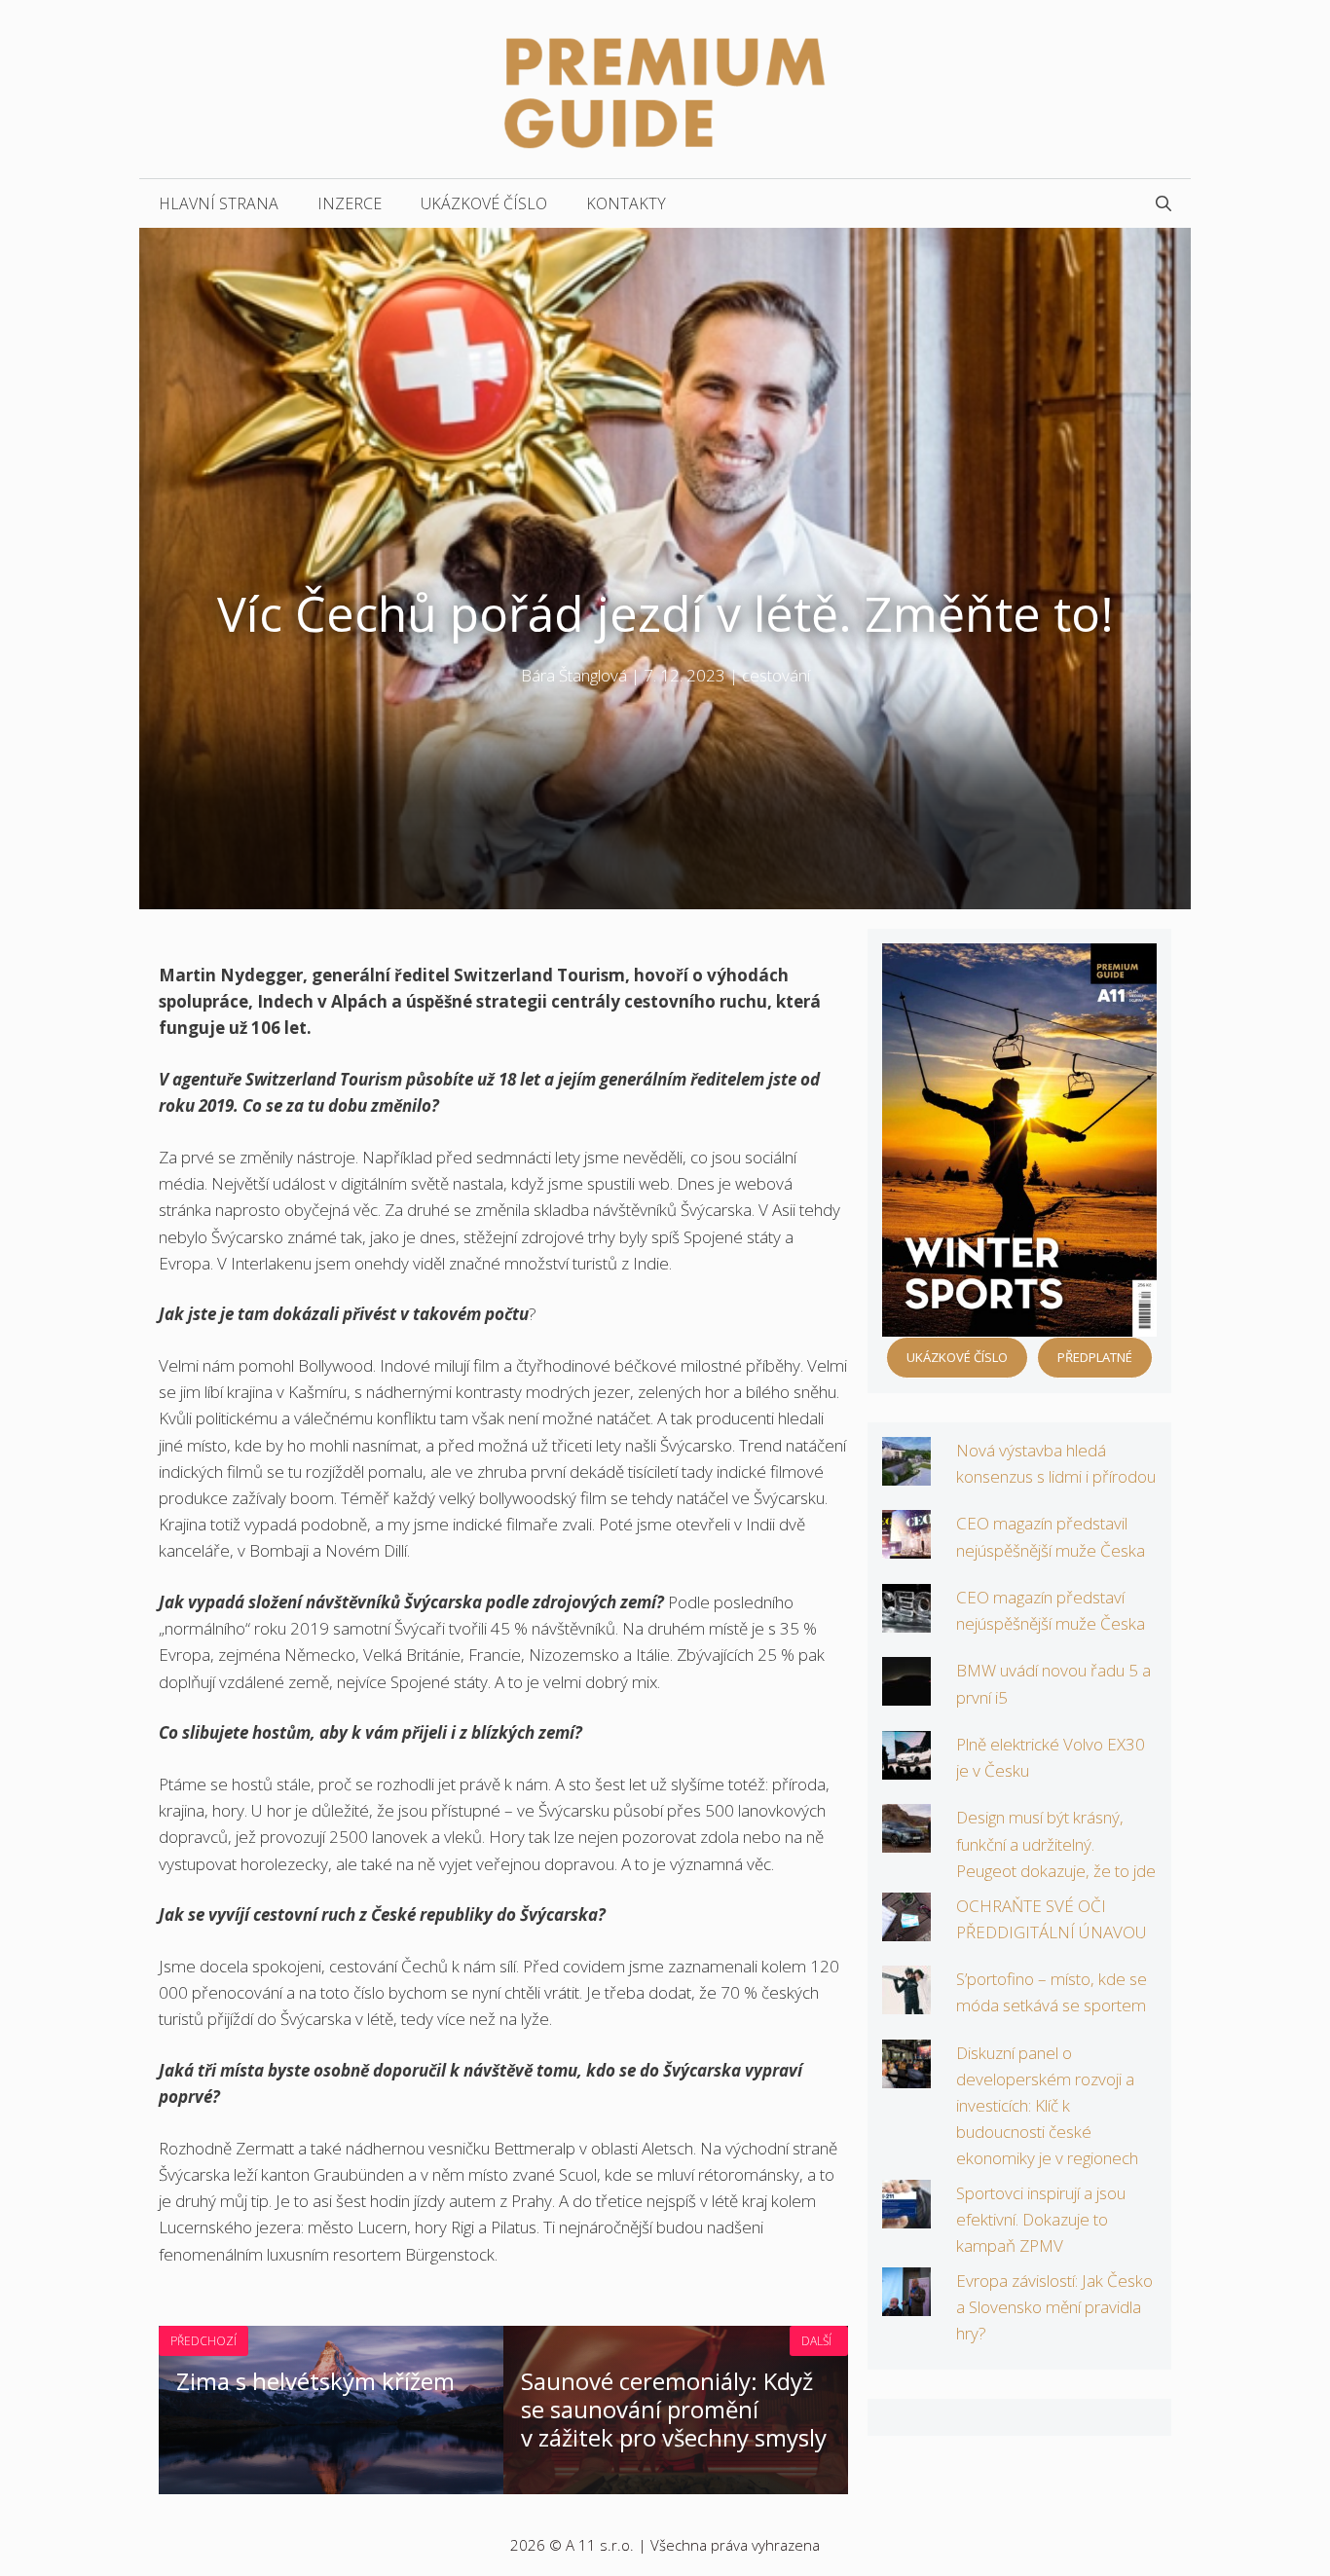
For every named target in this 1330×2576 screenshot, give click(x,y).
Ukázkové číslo (484, 203)
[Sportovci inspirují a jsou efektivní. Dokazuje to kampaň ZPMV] (906, 2215)
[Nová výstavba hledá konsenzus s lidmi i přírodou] (906, 1472)
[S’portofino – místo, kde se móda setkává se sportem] (906, 2001)
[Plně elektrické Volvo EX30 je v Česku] (906, 1766)
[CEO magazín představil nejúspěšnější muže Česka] (906, 1546)
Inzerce (350, 203)
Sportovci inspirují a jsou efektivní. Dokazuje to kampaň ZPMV (1041, 2219)
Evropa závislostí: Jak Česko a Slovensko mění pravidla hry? (1054, 2307)
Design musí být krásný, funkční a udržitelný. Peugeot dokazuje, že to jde (1056, 1843)
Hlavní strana (219, 203)
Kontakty (626, 203)
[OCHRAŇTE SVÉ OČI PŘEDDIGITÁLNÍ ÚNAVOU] (906, 1927)
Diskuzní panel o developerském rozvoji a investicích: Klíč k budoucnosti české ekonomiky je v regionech (1047, 2106)
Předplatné (1095, 1357)
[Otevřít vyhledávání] (1164, 203)
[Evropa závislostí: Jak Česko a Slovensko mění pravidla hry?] (906, 2303)
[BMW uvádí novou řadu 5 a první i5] (906, 1693)
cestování (776, 675)
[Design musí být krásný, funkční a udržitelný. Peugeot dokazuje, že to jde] (906, 1840)
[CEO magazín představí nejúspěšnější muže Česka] (906, 1619)
